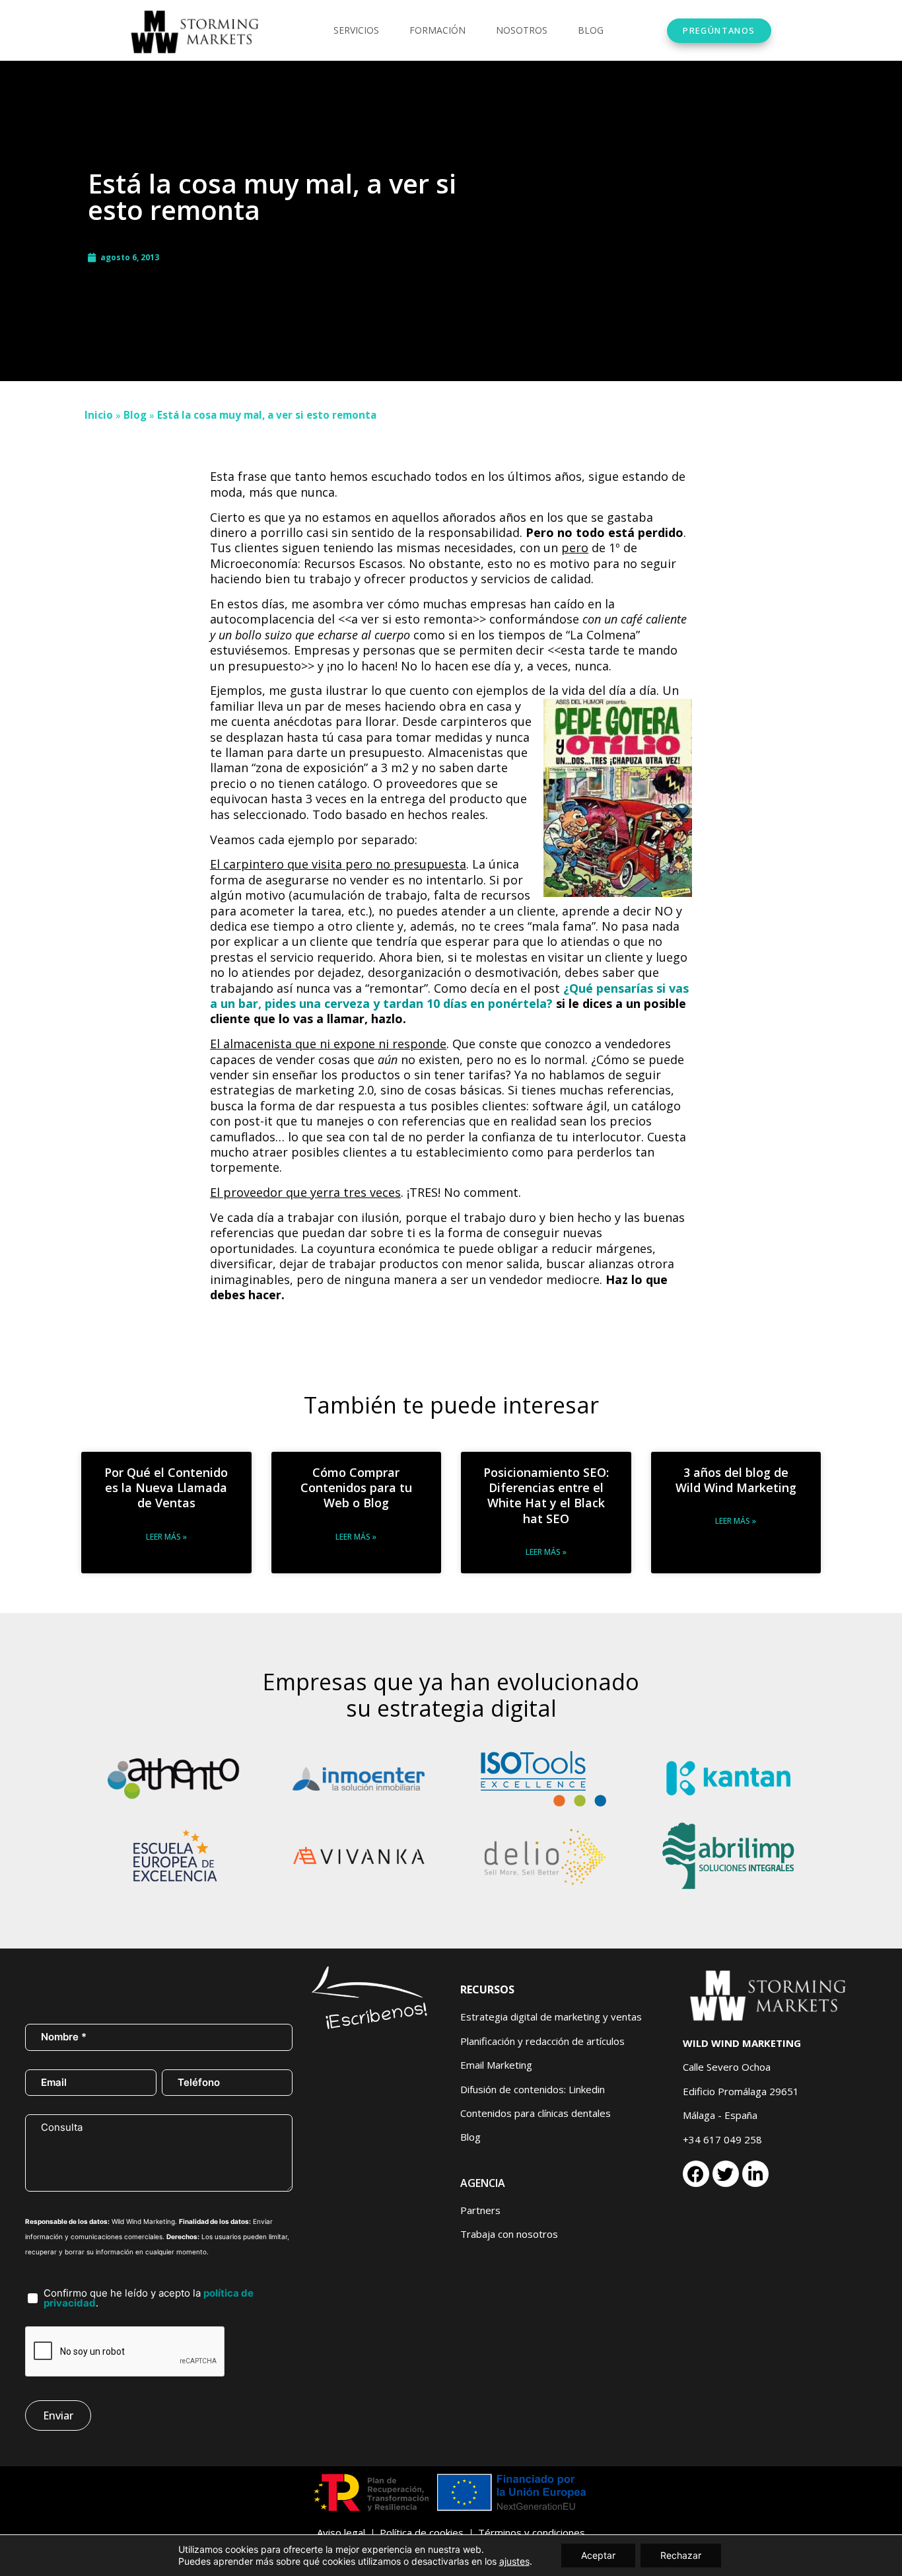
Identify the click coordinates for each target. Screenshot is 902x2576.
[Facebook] (696, 2174)
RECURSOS (487, 1989)
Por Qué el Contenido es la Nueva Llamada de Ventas (166, 1488)
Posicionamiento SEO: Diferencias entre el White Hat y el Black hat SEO (546, 1495)
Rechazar (681, 2555)
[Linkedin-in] (755, 2174)
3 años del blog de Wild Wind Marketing (736, 1480)
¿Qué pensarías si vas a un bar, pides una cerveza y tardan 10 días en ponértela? (449, 996)
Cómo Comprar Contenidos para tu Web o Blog (356, 1488)
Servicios (356, 30)
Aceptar (598, 2555)
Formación (437, 30)
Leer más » (166, 1537)
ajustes (514, 2561)
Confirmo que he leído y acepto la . (149, 2298)
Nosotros (522, 30)
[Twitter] (726, 2174)
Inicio (99, 415)
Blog (591, 30)
